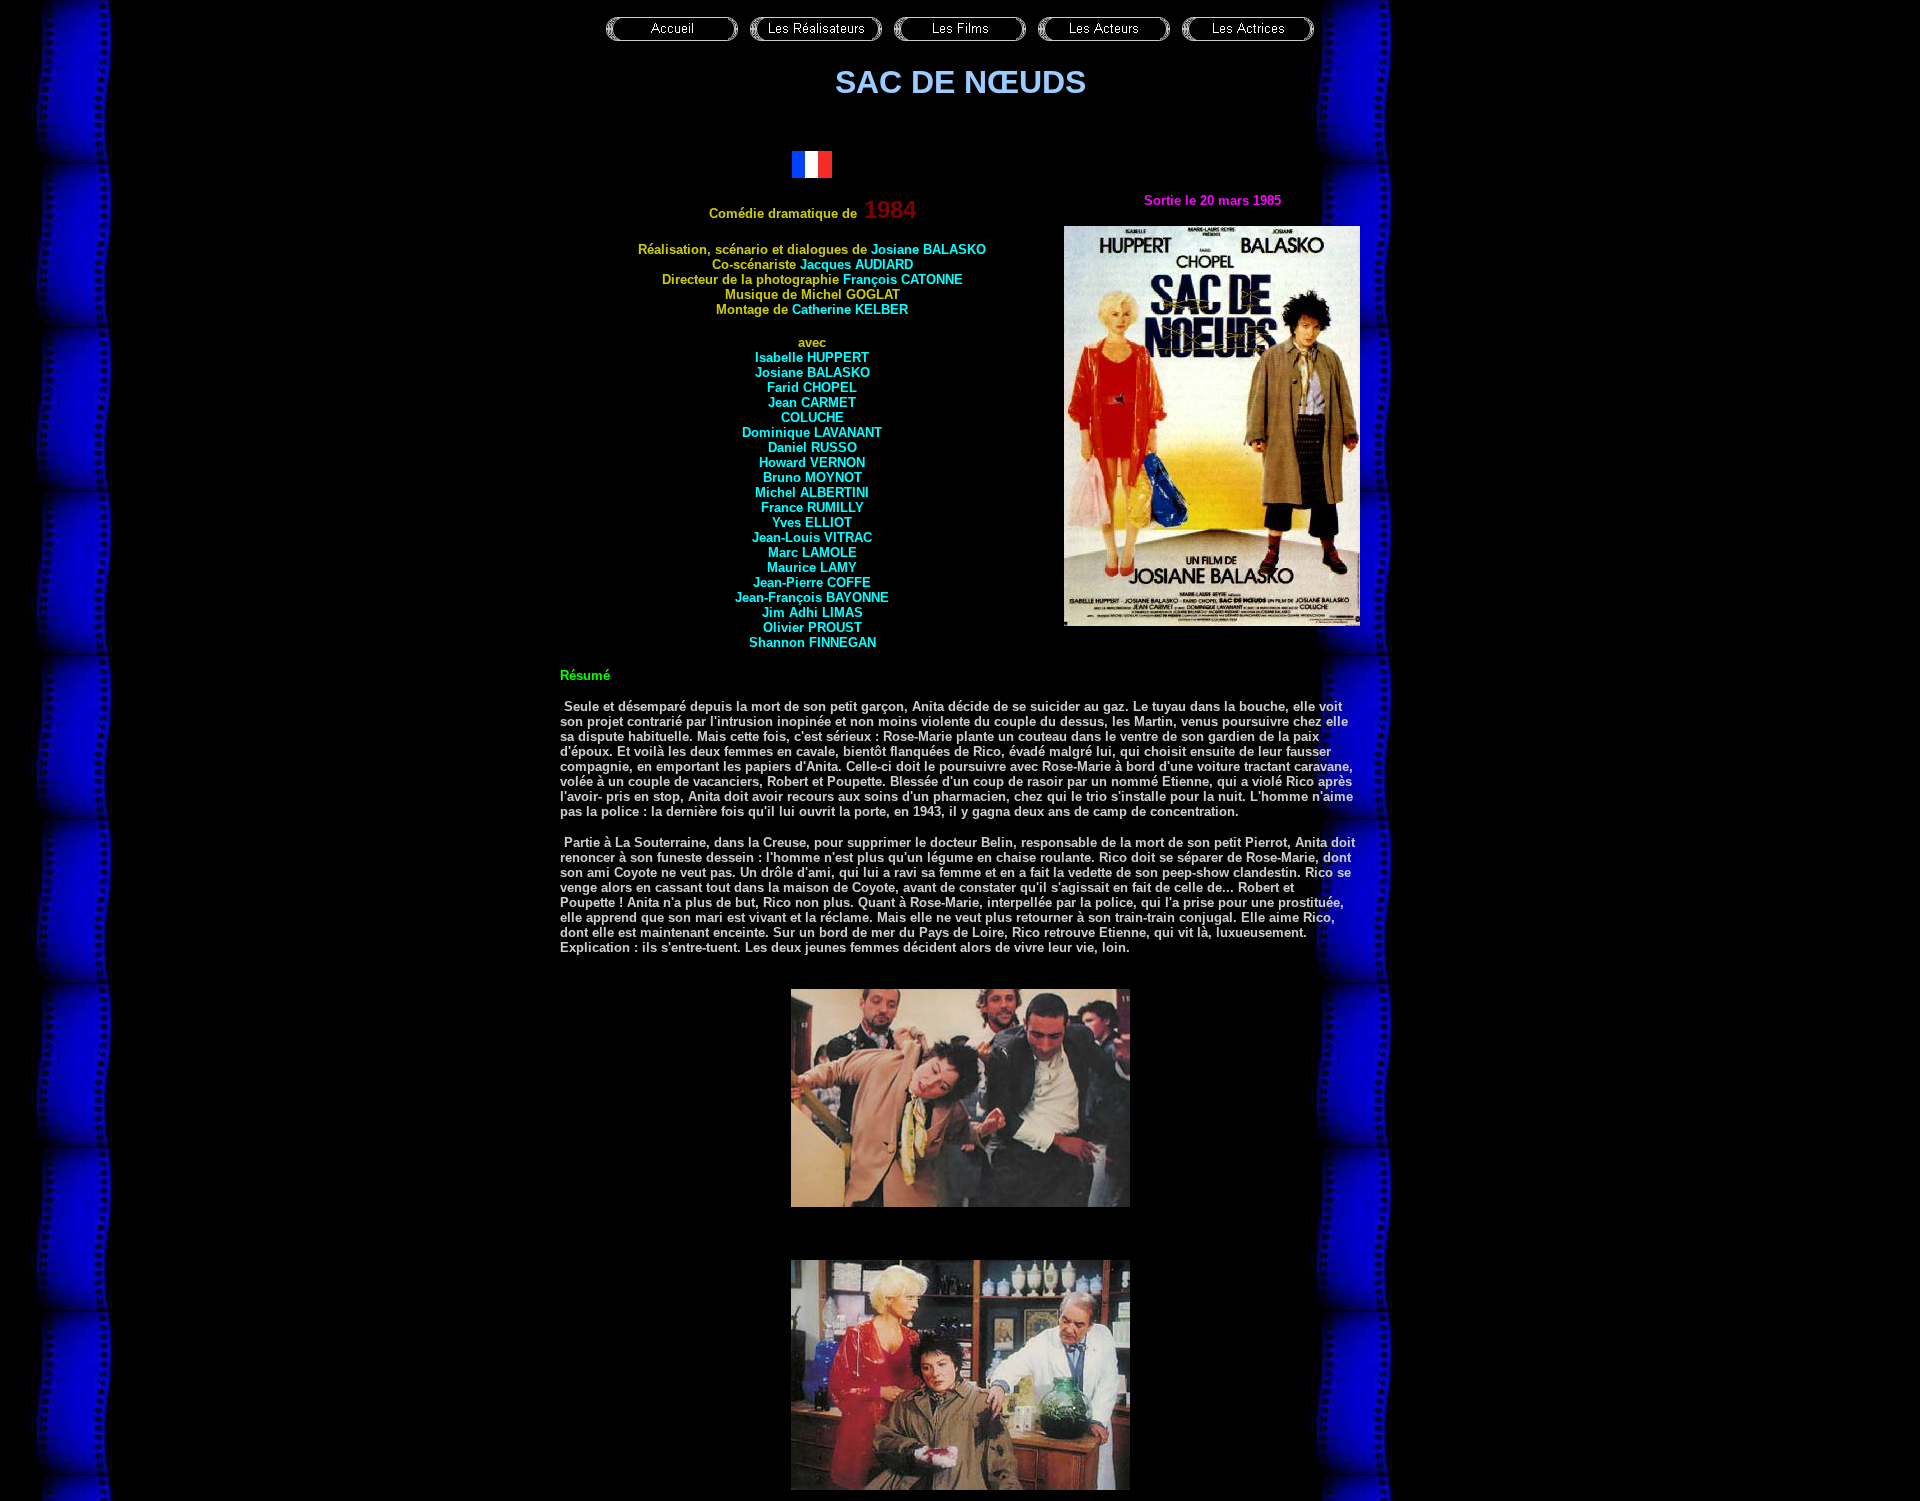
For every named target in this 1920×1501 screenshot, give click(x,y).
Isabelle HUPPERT (812, 357)
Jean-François (812, 597)
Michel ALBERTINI (812, 492)
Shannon (812, 642)
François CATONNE (903, 279)
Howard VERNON (812, 462)
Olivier (812, 627)
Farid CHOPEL (812, 387)
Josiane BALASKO (928, 249)
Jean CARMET (812, 402)
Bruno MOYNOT (812, 477)
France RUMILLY (812, 507)
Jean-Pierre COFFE (812, 582)
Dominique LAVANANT (812, 432)
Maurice (812, 567)
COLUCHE (812, 417)
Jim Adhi (812, 612)
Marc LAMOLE (812, 552)
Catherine (850, 309)
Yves (812, 522)
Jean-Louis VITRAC (812, 537)
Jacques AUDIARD (856, 264)
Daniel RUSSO (812, 447)
